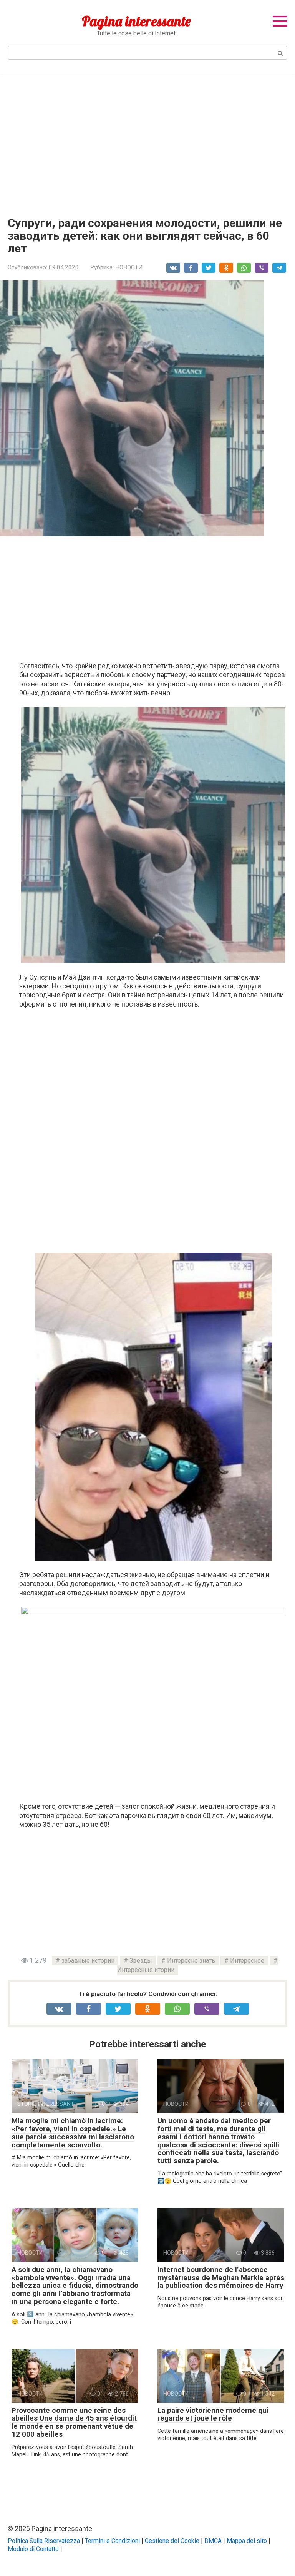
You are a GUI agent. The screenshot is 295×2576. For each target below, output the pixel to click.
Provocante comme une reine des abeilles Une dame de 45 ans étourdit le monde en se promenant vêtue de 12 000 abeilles (74, 2422)
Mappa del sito (247, 2541)
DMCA (213, 2541)
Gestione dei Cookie (172, 2541)
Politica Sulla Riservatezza (44, 2541)
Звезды (141, 1961)
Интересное (247, 1961)
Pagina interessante (136, 21)
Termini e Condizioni (112, 2541)
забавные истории (88, 1961)
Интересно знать (191, 1961)
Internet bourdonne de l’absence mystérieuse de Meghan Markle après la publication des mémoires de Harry (221, 2278)
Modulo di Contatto (33, 2549)
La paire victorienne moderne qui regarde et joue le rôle (213, 2414)
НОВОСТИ (129, 267)
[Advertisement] (147, 140)
